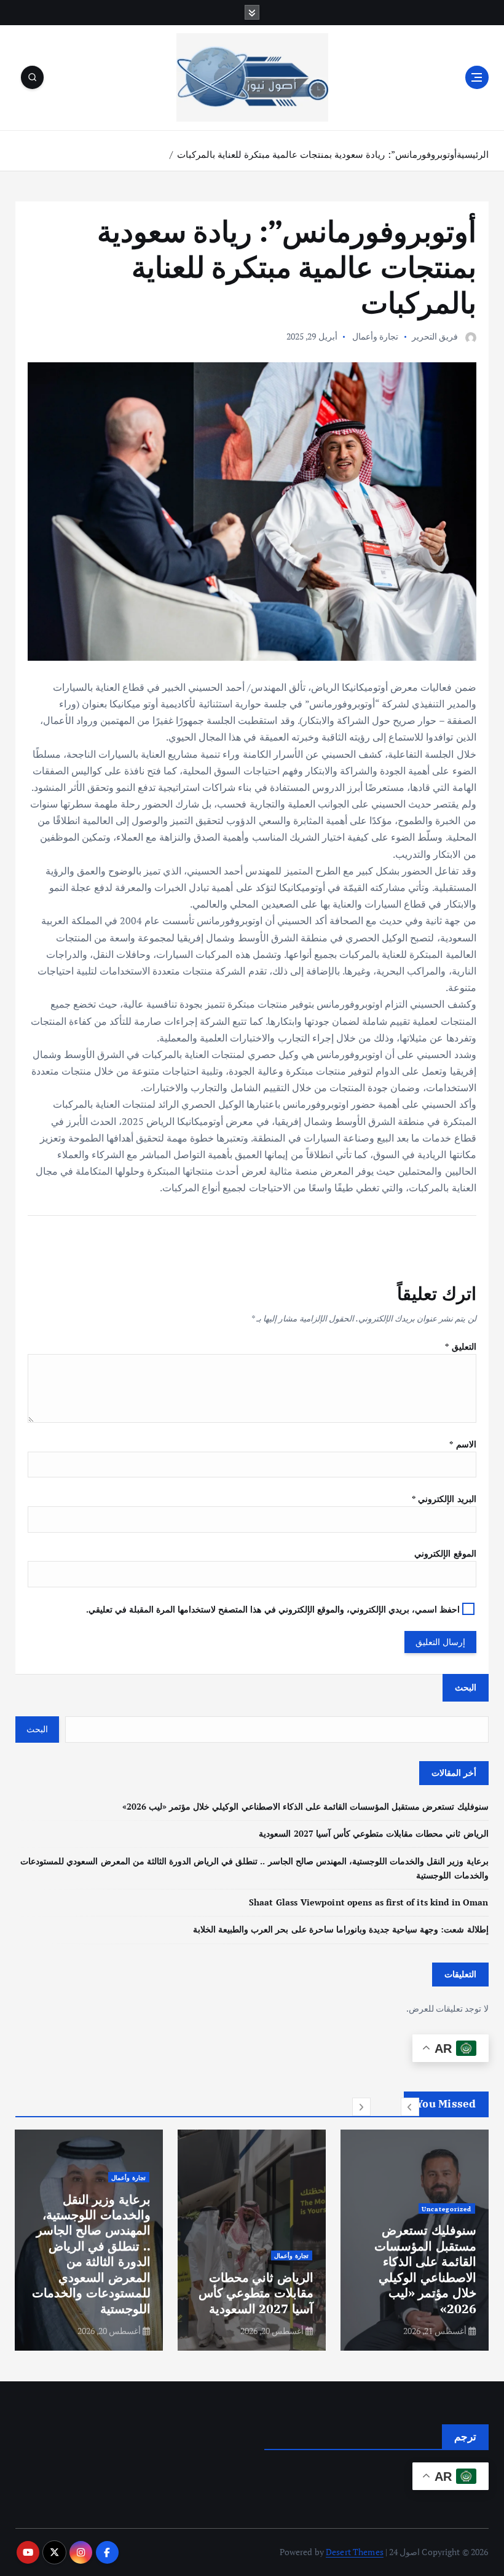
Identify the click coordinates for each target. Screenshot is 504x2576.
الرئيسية (473, 154)
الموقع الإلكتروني (445, 1554)
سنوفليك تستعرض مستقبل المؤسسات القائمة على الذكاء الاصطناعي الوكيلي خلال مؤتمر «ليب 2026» (305, 1807)
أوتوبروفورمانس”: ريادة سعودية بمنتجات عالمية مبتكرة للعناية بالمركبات (317, 154)
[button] (410, 2107)
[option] (415, 2240)
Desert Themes (355, 2552)
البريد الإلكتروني (444, 1499)
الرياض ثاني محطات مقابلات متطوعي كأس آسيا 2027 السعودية (373, 1834)
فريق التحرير (435, 336)
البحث (466, 1687)
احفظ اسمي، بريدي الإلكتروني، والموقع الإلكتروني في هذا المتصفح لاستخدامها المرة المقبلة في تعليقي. (273, 1609)
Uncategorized (447, 2209)
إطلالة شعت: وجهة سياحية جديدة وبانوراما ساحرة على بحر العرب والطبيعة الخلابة (341, 1929)
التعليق (460, 1347)
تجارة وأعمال (375, 336)
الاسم (463, 1444)
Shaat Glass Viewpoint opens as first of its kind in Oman (369, 1902)
